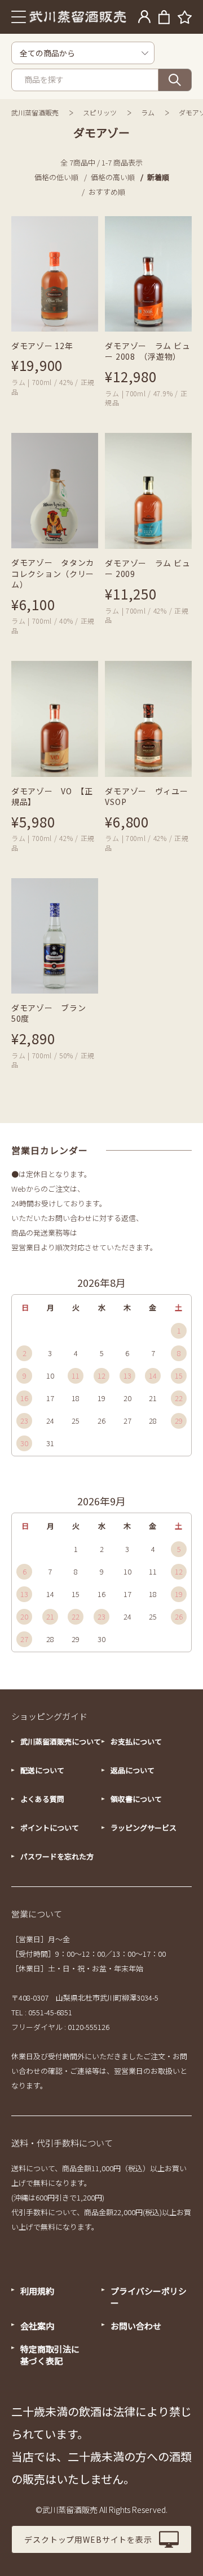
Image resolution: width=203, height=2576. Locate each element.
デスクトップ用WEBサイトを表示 (88, 2539)
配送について (42, 1770)
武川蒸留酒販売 (35, 112)
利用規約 (37, 2291)
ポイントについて (50, 1828)
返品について (133, 1770)
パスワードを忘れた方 (57, 1856)
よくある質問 (42, 1799)
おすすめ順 (107, 192)
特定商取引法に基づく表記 (50, 2355)
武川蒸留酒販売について (61, 1741)
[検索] (175, 80)
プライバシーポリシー (149, 2297)
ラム (148, 112)
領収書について (136, 1799)
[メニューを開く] (19, 17)
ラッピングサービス (144, 1828)
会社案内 (37, 2326)
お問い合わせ (136, 2326)
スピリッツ (100, 112)
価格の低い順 (56, 177)
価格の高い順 (113, 177)
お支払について (136, 1741)
